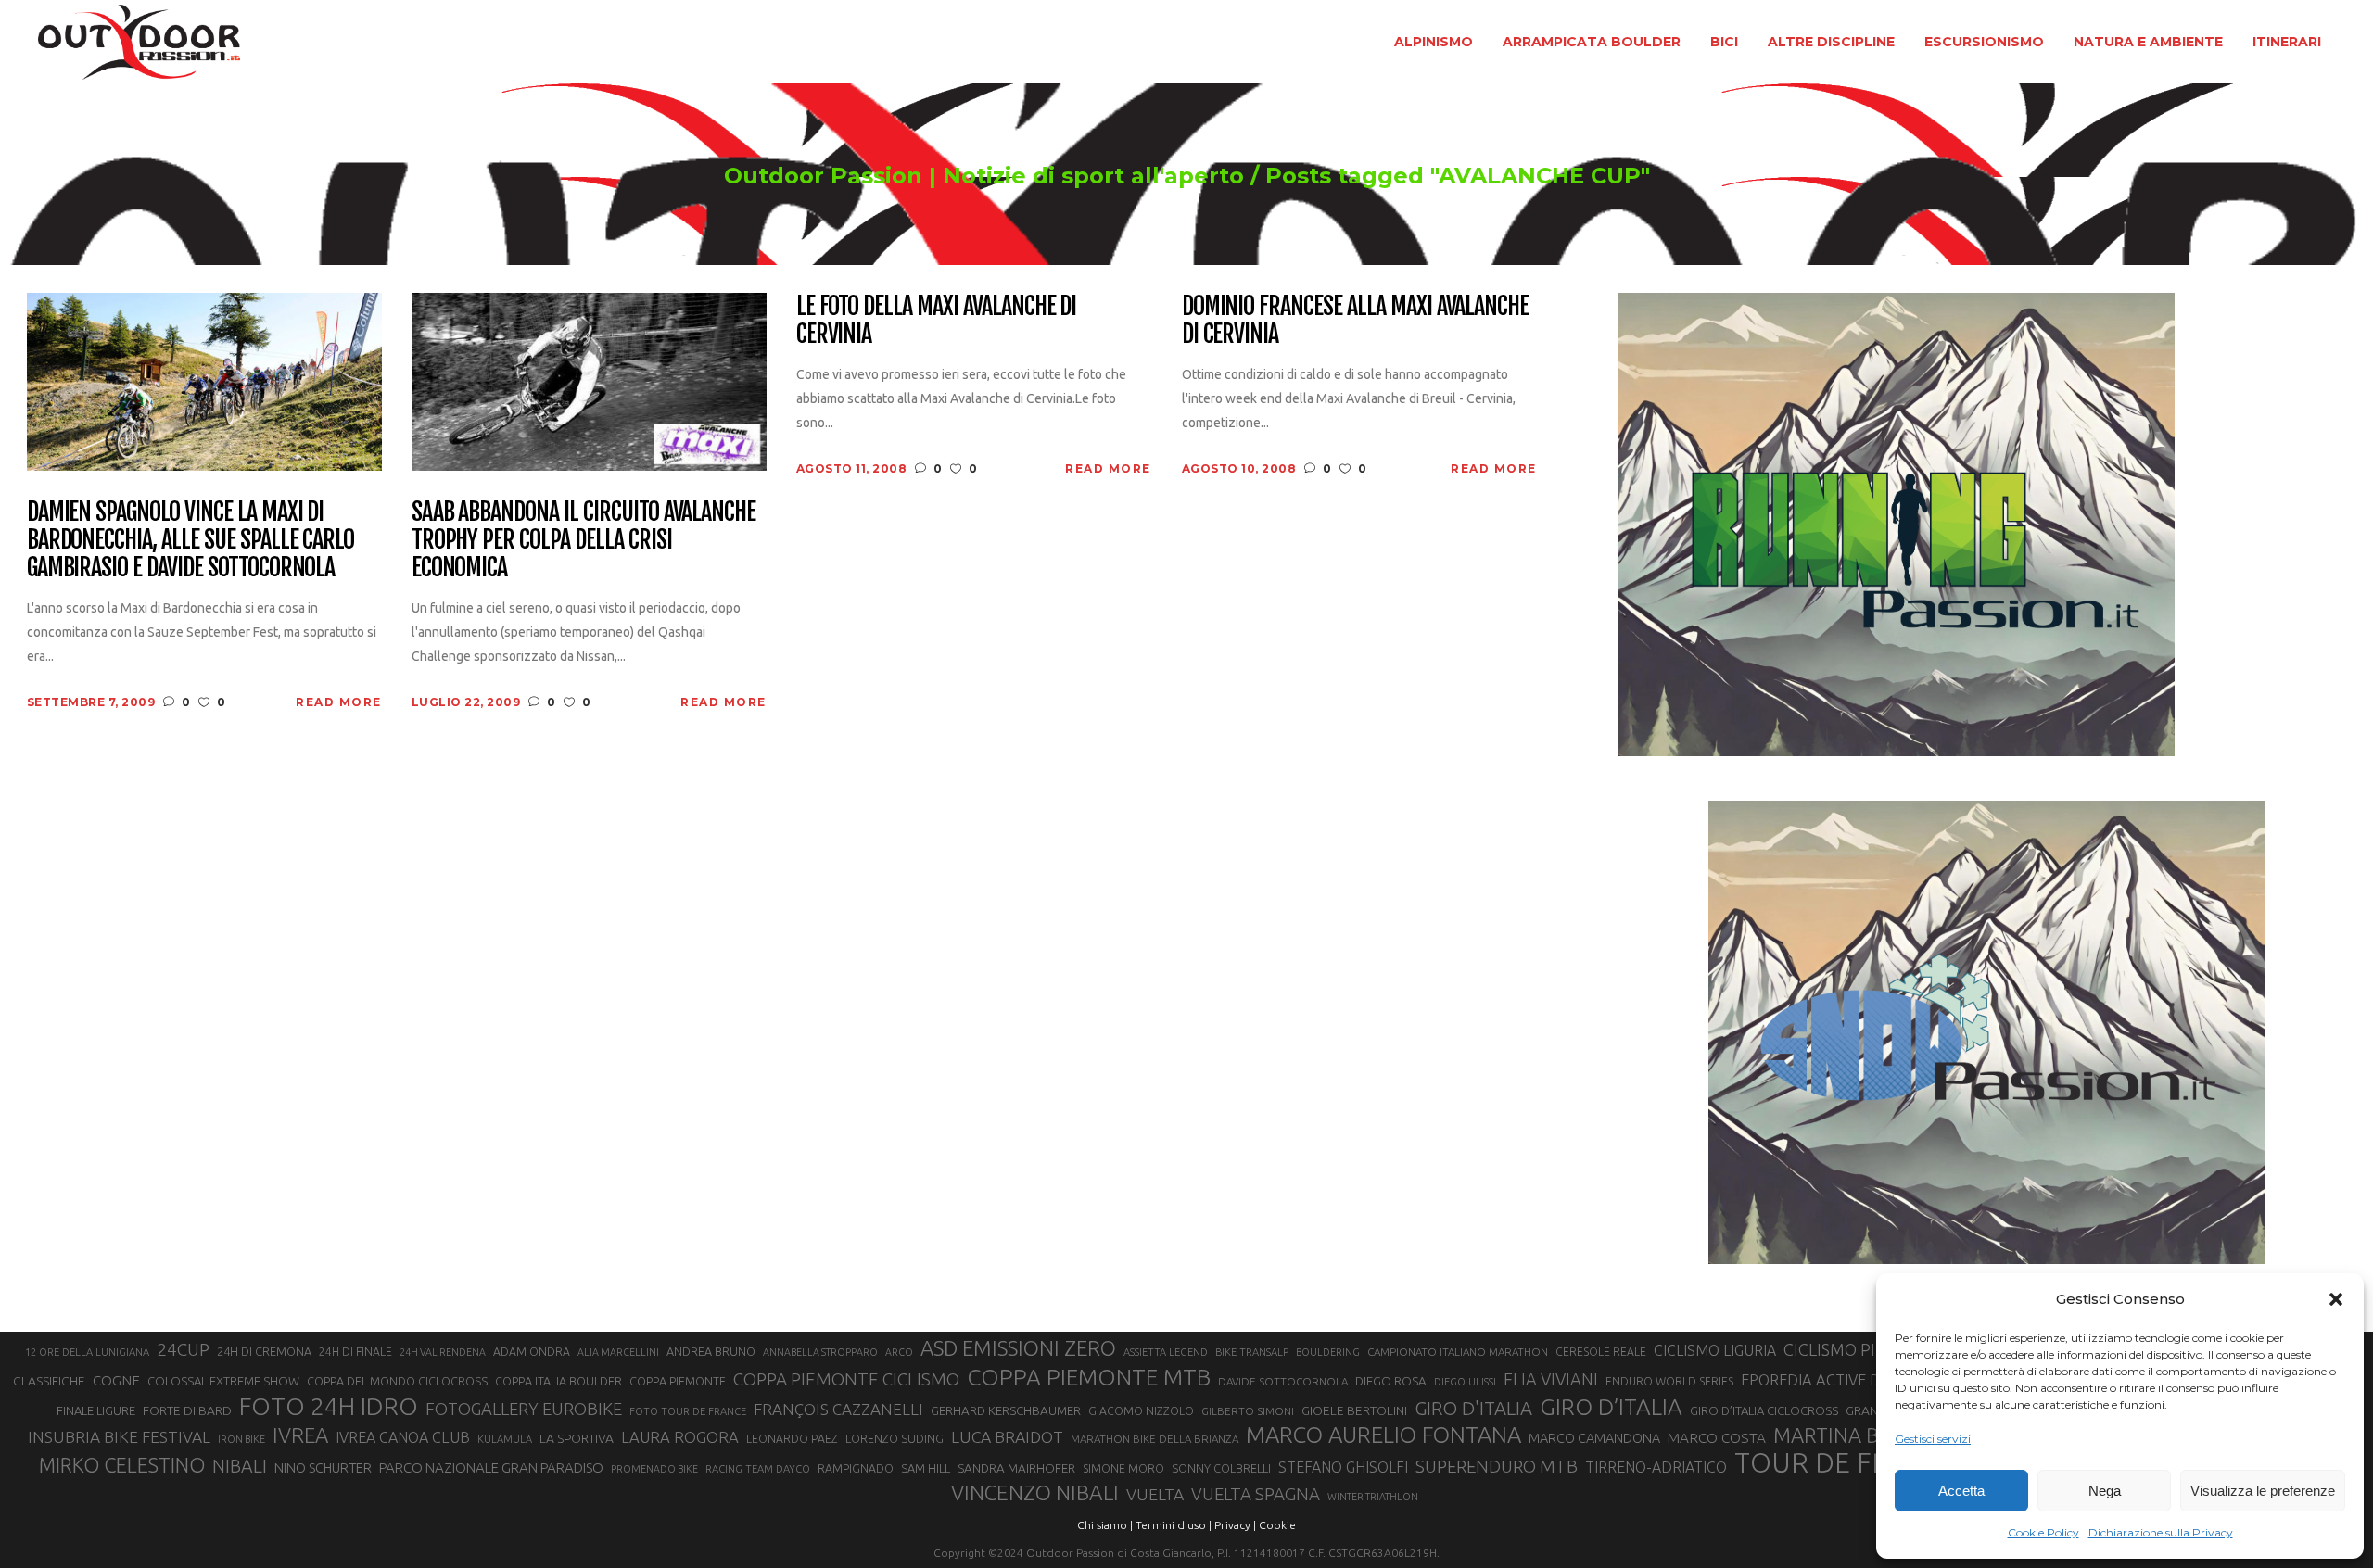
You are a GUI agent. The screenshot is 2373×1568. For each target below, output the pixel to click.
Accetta (1961, 1491)
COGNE (116, 1380)
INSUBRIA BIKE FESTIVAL (119, 1437)
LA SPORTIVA (577, 1438)
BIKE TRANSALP (1252, 1352)
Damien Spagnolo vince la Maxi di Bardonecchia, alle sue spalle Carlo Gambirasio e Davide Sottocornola (191, 540)
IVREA (300, 1435)
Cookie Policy (2043, 1532)
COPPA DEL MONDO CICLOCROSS (397, 1381)
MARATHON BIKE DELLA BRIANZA (1155, 1439)
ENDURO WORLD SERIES (1669, 1381)
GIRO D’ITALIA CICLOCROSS (1764, 1410)
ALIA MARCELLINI (618, 1352)
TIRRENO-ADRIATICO (1656, 1467)
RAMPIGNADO (856, 1468)
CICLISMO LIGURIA (1715, 1350)
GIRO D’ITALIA (1611, 1407)
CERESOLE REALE (1601, 1352)
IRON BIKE (241, 1439)
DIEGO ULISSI (1465, 1382)
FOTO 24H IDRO (329, 1406)
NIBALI (240, 1466)
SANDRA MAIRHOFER (1016, 1468)
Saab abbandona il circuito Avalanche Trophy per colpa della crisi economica (584, 540)
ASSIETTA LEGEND (1166, 1352)
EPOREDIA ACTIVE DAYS (1824, 1380)
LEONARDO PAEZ (792, 1439)
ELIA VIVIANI (1551, 1379)
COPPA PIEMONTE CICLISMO (846, 1379)
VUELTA (1155, 1494)
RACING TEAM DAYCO (758, 1469)
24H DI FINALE (355, 1352)
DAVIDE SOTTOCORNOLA (1283, 1381)
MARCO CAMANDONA (1594, 1438)
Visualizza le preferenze (2263, 1491)
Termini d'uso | (1174, 1525)
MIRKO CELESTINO (122, 1465)
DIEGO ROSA (1391, 1381)
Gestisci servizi (1933, 1439)
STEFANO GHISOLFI (1343, 1467)
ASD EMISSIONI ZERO (1018, 1348)
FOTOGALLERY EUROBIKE (524, 1409)
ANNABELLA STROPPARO (820, 1352)
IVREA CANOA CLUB (403, 1437)
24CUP (183, 1349)
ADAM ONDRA (532, 1352)
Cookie (1277, 1525)
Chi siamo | (1105, 1525)
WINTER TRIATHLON (1373, 1497)
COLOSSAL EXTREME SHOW (223, 1381)
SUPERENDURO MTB (1497, 1467)
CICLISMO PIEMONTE (1863, 1349)
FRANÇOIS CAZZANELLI (838, 1409)
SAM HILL (926, 1468)
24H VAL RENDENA (443, 1352)
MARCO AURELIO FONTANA (1383, 1435)
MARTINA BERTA (1850, 1435)
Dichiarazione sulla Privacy (2161, 1532)
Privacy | (1235, 1525)
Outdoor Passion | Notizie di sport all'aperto (984, 176)
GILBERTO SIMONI (1248, 1411)
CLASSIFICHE (49, 1381)
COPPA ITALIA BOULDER (558, 1381)
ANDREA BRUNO (711, 1351)
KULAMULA (505, 1439)
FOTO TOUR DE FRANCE (688, 1411)
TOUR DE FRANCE (1847, 1463)
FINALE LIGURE (96, 1410)
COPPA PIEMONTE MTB (1089, 1377)
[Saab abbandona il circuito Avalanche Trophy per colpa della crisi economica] (589, 380)
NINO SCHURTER (323, 1467)
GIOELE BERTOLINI (1354, 1410)
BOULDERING (1328, 1352)
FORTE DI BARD (187, 1410)
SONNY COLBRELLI (1221, 1468)
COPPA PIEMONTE (678, 1381)
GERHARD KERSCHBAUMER (1006, 1411)
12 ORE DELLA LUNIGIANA (87, 1352)
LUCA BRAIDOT (1007, 1437)
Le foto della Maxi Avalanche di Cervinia (937, 321)
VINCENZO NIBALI (1035, 1492)
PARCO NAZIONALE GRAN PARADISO (491, 1467)
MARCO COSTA (1717, 1438)
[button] (2336, 1299)
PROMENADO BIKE (654, 1469)
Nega (2105, 1491)
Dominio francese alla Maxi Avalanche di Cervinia (1356, 321)
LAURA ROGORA (680, 1437)
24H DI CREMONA (264, 1351)
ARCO (899, 1352)
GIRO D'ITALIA (1473, 1408)
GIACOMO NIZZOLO (1141, 1411)
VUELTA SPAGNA (1256, 1494)
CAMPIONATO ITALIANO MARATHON (1458, 1352)
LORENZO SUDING (895, 1438)
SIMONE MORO (1123, 1468)
